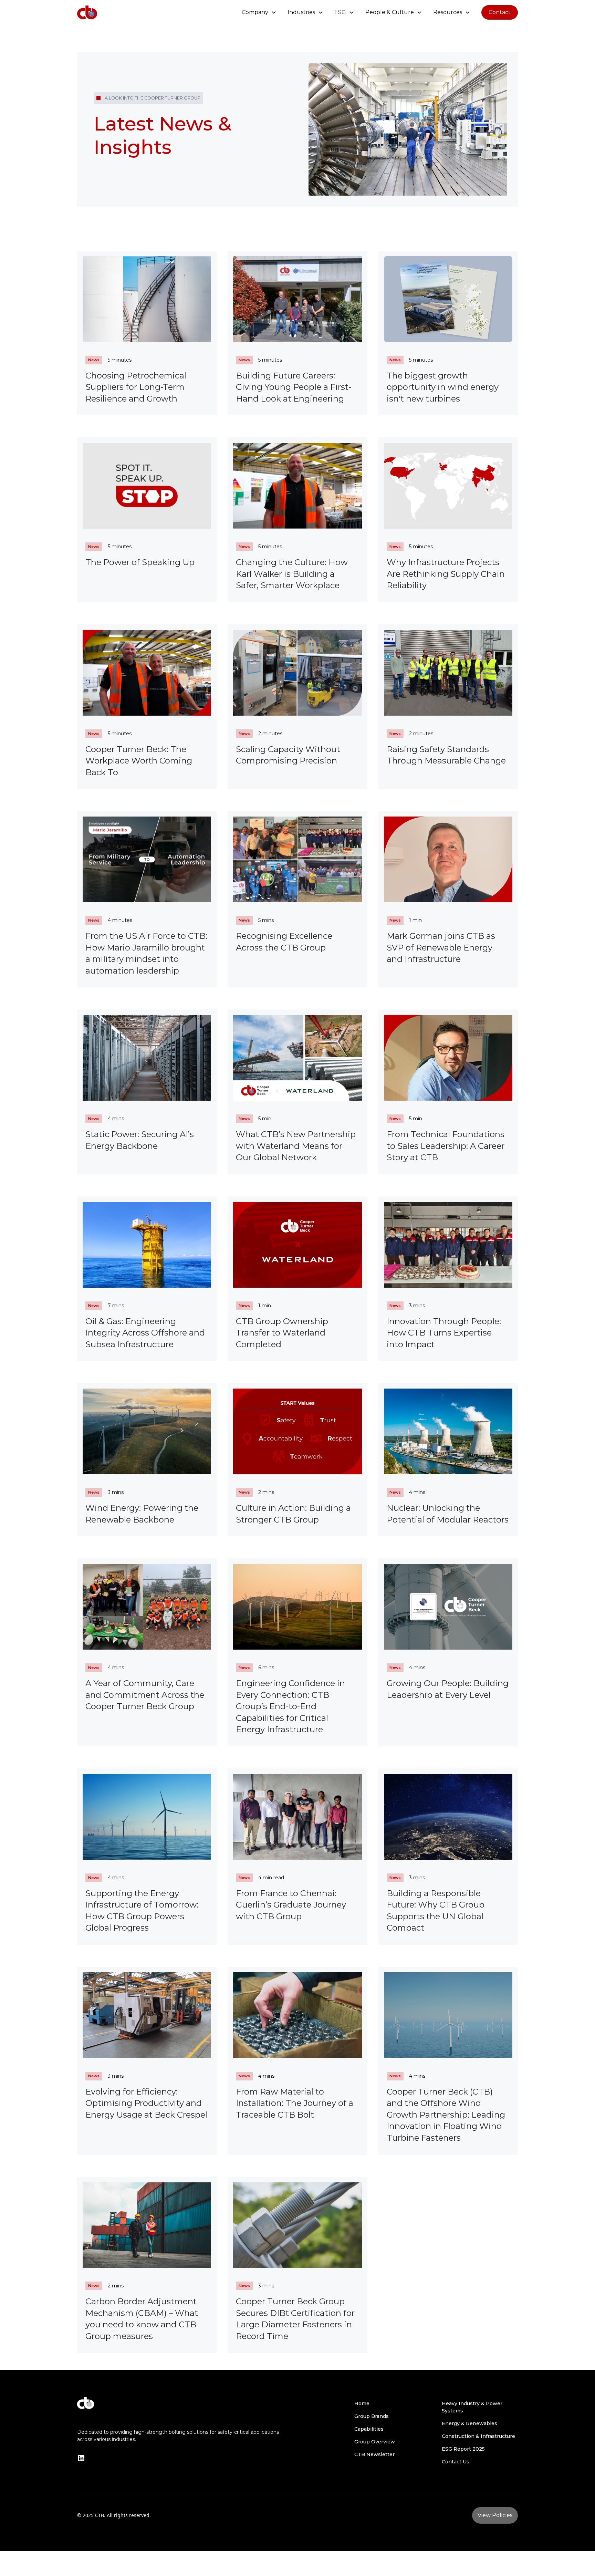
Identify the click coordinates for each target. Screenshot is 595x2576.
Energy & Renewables (469, 2423)
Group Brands (372, 2416)
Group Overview (375, 2442)
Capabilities (369, 2429)
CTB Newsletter (374, 2454)
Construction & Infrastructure (478, 2436)
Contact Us (456, 2462)
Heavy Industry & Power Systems (472, 2407)
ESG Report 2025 (463, 2449)
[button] (259, 12)
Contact (500, 12)
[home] (87, 12)
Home (362, 2403)
